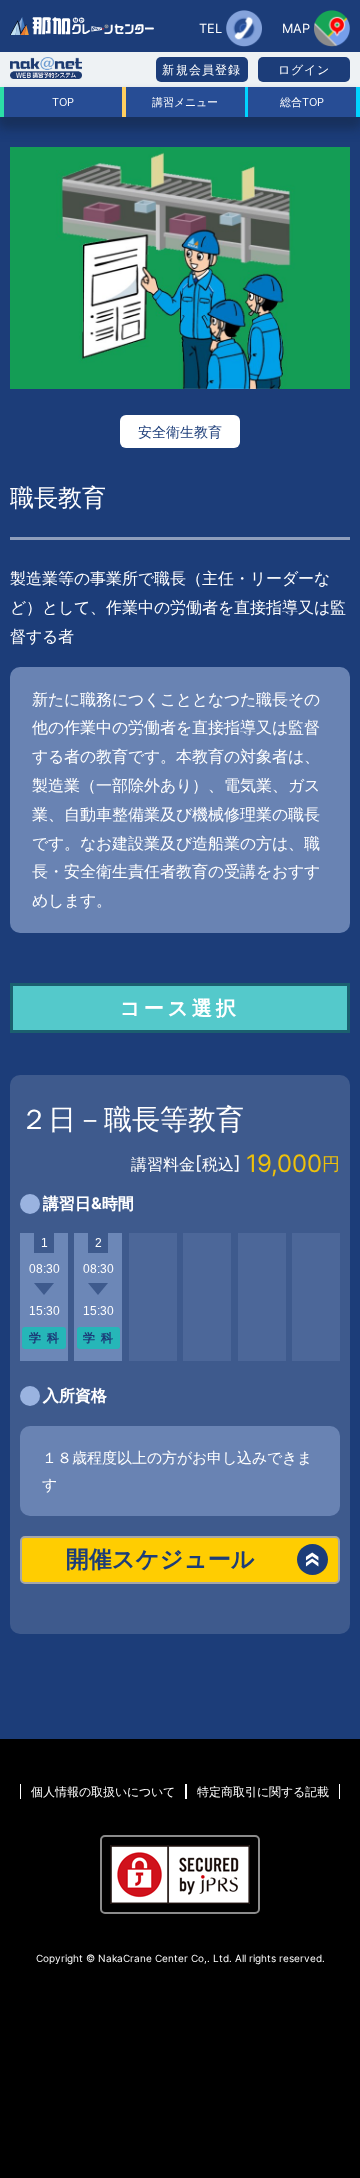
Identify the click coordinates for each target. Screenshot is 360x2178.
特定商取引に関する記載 (263, 1791)
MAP (296, 28)
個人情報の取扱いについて (103, 1791)
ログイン (304, 69)
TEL (210, 28)
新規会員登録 (201, 69)
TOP (63, 102)
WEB (190, 1674)
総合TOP (302, 102)
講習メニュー (185, 102)
